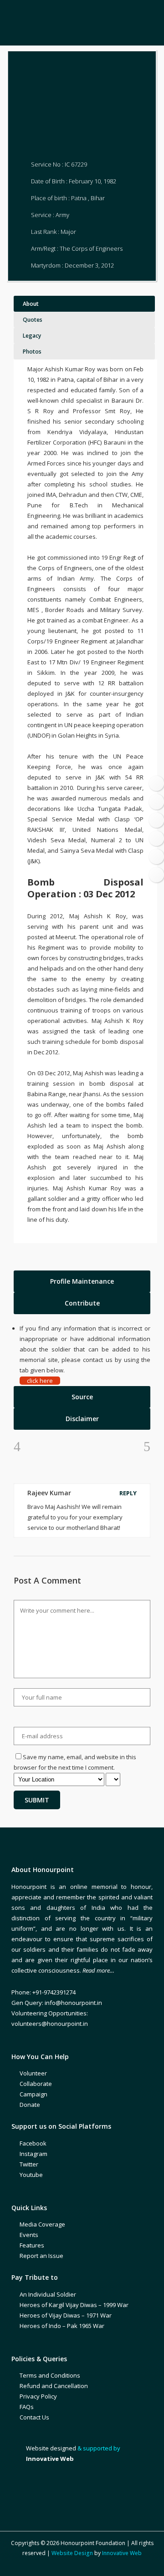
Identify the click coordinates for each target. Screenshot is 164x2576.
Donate (30, 2105)
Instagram (33, 2154)
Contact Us (34, 2417)
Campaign (33, 2094)
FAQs (27, 2407)
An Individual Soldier (48, 2294)
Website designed (51, 2448)
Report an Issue (41, 2256)
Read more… (98, 1970)
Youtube (31, 2175)
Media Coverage (42, 2224)
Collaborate (36, 2084)
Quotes (33, 320)
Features (32, 2245)
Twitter (29, 2164)
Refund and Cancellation (54, 2386)
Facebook (33, 2143)
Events (29, 2235)
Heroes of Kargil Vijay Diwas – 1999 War (74, 2305)
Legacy (32, 336)
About (31, 304)
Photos (32, 352)
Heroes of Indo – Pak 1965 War (62, 2326)
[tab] (82, 1281)
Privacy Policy (38, 2396)
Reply (128, 1493)
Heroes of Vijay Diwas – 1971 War (66, 2315)
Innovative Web (122, 2553)
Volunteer (33, 2073)
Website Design (72, 2553)
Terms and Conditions (50, 2375)
